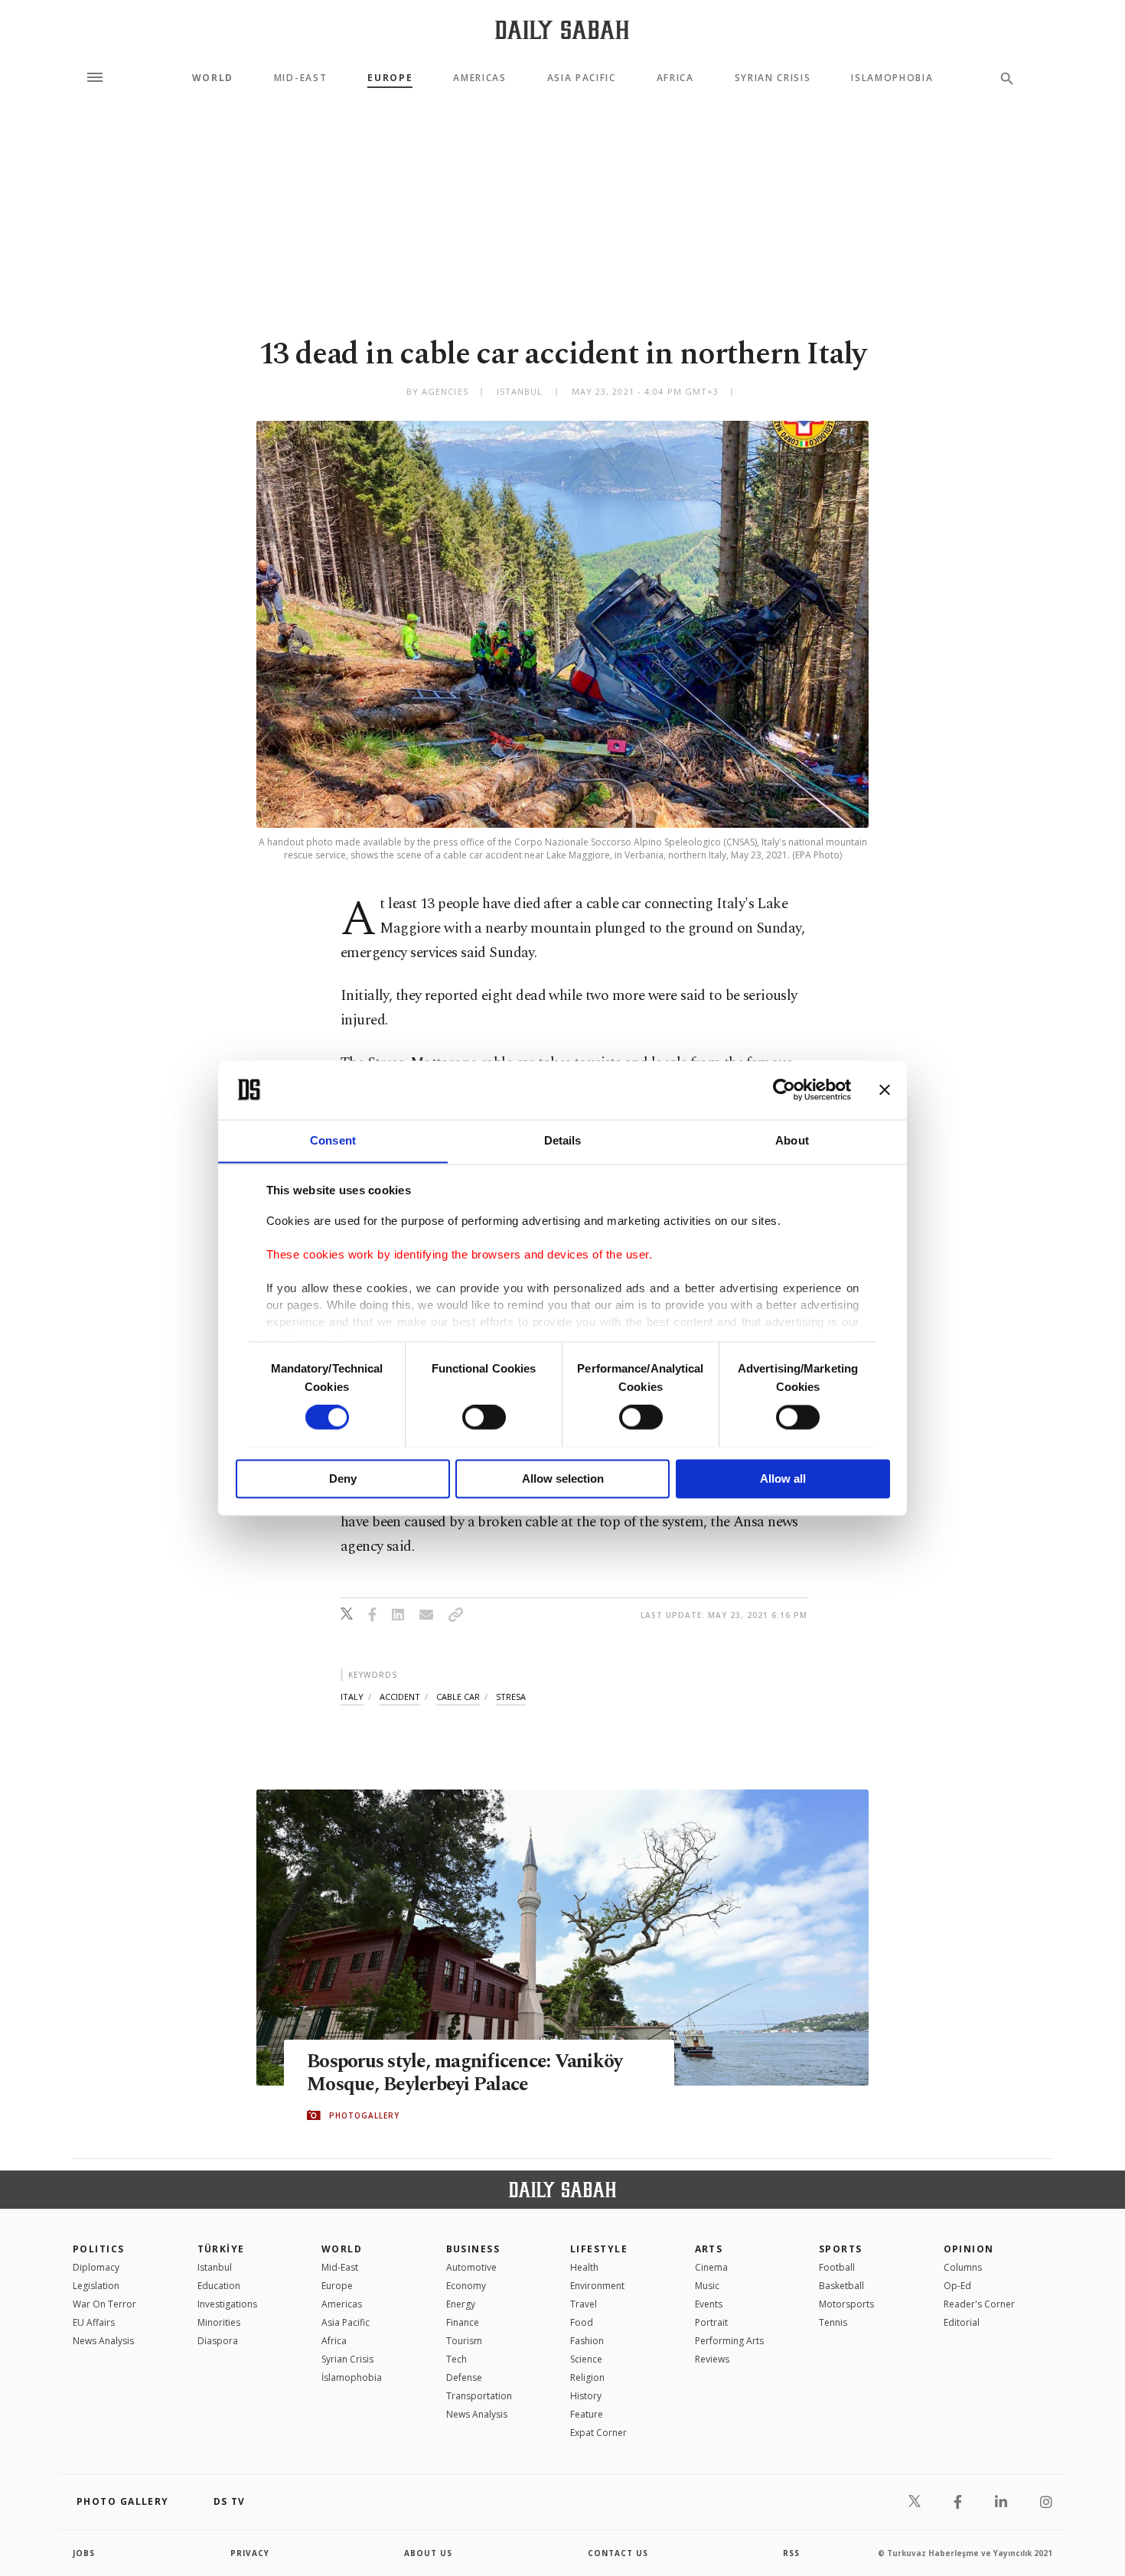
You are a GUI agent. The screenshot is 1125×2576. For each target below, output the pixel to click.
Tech (457, 2359)
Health (584, 2267)
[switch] (484, 1417)
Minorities (219, 2322)
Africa (675, 78)
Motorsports (846, 2304)
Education (219, 2286)
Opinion (969, 2249)
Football (837, 2267)
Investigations (227, 2304)
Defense (464, 2377)
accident (400, 1697)
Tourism (464, 2341)
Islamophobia (892, 78)
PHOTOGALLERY (364, 2115)
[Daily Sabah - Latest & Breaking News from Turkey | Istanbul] (562, 29)
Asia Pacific (582, 78)
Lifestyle (599, 2249)
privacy (250, 2553)
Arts (709, 2249)
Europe (390, 78)
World (213, 78)
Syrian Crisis (773, 78)
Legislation (96, 2286)
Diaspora (218, 2341)
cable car (458, 1697)
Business (473, 2249)
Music (707, 2286)
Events (709, 2304)
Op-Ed (957, 2286)
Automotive (471, 2267)
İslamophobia (352, 2377)
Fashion (587, 2341)
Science (586, 2359)
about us (428, 2553)
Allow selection (563, 1479)
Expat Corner (598, 2433)
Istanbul (215, 2267)
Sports (841, 2249)
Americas (479, 78)
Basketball (841, 2286)
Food (582, 2322)
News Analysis (103, 2341)
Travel (584, 2304)
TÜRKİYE (221, 2249)
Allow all (783, 1479)
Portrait (711, 2322)
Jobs (84, 2553)
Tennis (833, 2322)
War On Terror (104, 2304)
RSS (791, 2553)
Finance (463, 2322)
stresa (511, 1697)
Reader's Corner (979, 2304)
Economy (466, 2286)
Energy (461, 2304)
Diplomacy (96, 2267)
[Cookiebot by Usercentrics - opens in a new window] (784, 1089)
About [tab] (792, 1140)
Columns (963, 2267)
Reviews (712, 2359)
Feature (587, 2414)
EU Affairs (94, 2322)
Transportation (479, 2396)
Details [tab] (563, 1140)
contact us (618, 2553)
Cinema (711, 2267)
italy (352, 1697)
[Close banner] (885, 1089)
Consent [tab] (333, 1140)
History (586, 2396)
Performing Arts (729, 2341)
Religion (587, 2377)
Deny (343, 1479)
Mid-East (300, 78)
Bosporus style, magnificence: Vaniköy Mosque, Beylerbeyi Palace (465, 2073)
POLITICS (99, 2249)
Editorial (962, 2322)
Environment (597, 2286)
